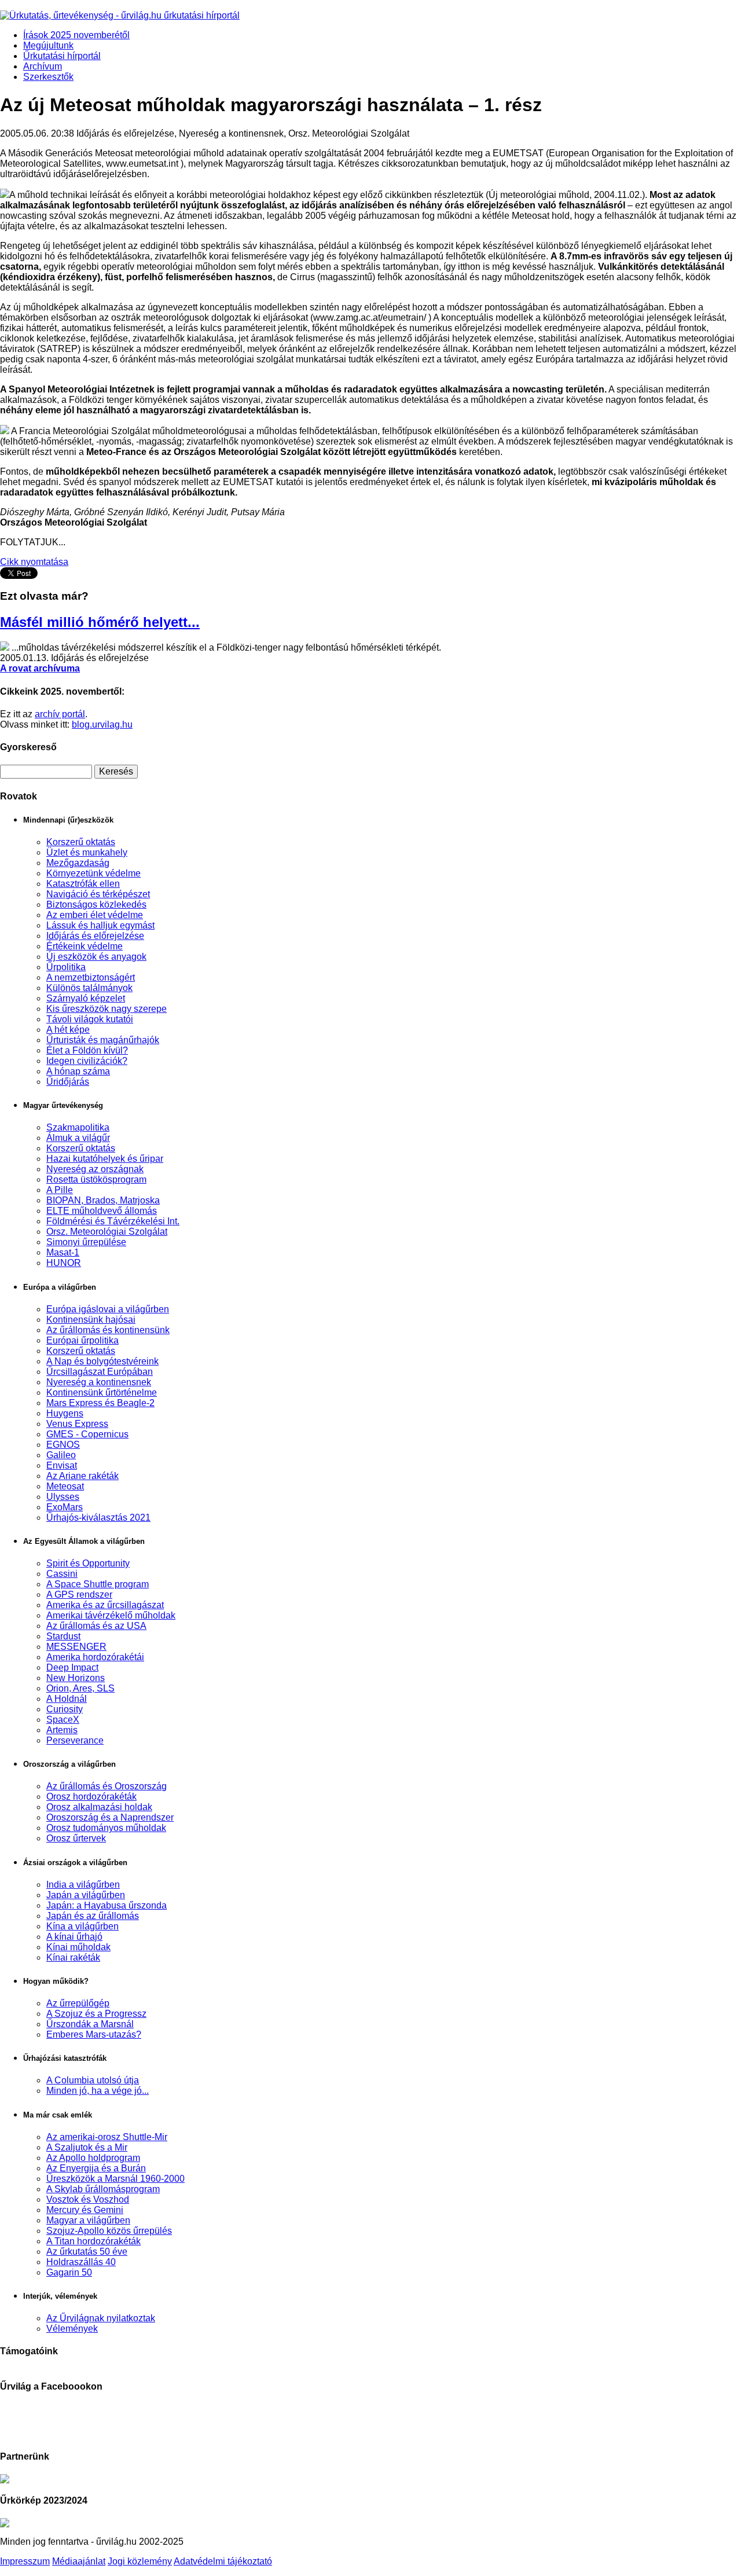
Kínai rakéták (73, 1957)
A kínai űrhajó (74, 1937)
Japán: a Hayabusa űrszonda (107, 1905)
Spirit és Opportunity (88, 1563)
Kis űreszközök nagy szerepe (107, 1009)
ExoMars (65, 1507)
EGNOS (63, 1445)
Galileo (61, 1455)
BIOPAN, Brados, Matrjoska (103, 1200)
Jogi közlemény (140, 2561)
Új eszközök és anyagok (96, 957)
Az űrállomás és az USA (96, 1626)
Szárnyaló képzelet (86, 998)
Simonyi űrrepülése (86, 1242)
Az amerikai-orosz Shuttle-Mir (107, 2137)
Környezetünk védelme (93, 873)
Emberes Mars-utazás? (94, 2034)
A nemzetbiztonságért (91, 977)
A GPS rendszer (79, 1595)
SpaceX (63, 1720)
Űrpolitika (66, 967)
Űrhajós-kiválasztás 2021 (98, 1518)
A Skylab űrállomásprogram (103, 2189)
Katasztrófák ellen (83, 884)
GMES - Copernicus (87, 1434)
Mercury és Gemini (85, 2210)
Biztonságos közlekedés (96, 904)
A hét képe (68, 1030)
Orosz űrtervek (76, 1838)
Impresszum (25, 2561)
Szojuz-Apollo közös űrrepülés (109, 2231)
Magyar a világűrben (88, 2220)
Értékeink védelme (85, 946)
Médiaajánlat (79, 2561)
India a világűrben (83, 1885)
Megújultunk (48, 45)
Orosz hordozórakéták (91, 1797)
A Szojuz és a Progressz (96, 2014)
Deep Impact (72, 1667)
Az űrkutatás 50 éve (87, 2252)
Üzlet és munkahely (87, 852)
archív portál (60, 714)
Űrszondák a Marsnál (90, 2024)
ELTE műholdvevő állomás (102, 1211)
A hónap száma (78, 1071)
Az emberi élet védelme (95, 915)
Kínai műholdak (78, 1947)
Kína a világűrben (82, 1926)
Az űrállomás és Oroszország (107, 1786)
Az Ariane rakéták (82, 1476)
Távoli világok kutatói (90, 1019)
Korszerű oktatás (81, 842)
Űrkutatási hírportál (62, 56)
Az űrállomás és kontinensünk (108, 1330)
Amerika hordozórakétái (95, 1657)
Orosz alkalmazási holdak (99, 1807)
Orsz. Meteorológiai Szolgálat (107, 1232)
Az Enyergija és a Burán (96, 2168)
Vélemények (72, 2329)
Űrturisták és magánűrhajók (103, 1040)
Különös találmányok (89, 988)
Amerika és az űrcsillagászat (105, 1605)
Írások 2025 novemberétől (76, 35)
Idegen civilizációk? (87, 1061)
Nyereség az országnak (95, 1169)
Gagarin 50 (69, 2272)
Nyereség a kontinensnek (99, 1382)
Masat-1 (63, 1252)
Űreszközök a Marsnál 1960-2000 (115, 2179)
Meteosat (65, 1486)
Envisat (62, 1465)
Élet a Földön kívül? (87, 1050)
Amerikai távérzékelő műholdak (111, 1615)
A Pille (60, 1190)
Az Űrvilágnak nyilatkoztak (101, 2318)
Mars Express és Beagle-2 (100, 1403)
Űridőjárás (68, 1082)
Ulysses (63, 1497)
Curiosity (65, 1709)
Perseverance (75, 1740)
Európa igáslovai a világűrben (108, 1309)
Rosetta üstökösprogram (96, 1179)
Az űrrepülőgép (78, 2003)
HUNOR (64, 1263)
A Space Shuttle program (98, 1584)
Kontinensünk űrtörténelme (102, 1392)
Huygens (65, 1413)
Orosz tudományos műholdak (106, 1828)
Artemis (62, 1730)
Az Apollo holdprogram (93, 2158)
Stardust (63, 1636)
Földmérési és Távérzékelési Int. (113, 1221)
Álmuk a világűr (78, 1138)
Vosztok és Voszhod (88, 2199)
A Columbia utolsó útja (93, 2080)
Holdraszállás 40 (81, 2262)
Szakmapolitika (78, 1127)
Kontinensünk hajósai (91, 1320)
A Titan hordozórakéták (93, 2241)
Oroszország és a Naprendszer (110, 1817)
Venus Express (77, 1424)
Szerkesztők (48, 77)
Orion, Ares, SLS (80, 1688)
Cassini (62, 1574)
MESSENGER (76, 1647)
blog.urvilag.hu (102, 724)
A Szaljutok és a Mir (87, 2147)
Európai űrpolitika (82, 1340)
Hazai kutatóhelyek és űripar (105, 1159)
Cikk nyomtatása (34, 562)
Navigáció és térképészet (98, 894)
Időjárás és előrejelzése (95, 936)
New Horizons (76, 1678)
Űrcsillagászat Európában (100, 1372)
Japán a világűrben (86, 1895)
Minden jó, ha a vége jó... (98, 2091)
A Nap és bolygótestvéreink (102, 1361)
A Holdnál (67, 1699)
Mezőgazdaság (78, 863)
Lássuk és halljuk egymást (100, 925)
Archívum (43, 66)
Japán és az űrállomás (93, 1916)
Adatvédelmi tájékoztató (223, 2561)
